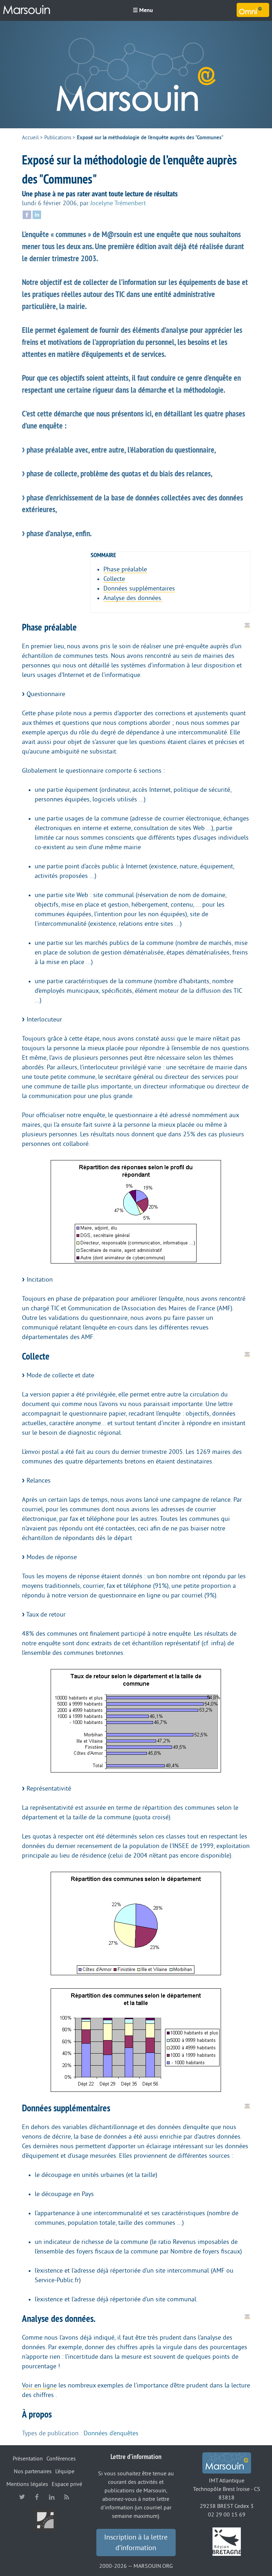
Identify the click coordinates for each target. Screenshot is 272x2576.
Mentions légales (27, 2484)
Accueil (30, 138)
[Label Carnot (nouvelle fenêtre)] (45, 2520)
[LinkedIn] (37, 214)
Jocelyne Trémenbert (118, 203)
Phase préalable (125, 569)
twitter (22, 2497)
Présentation (28, 2459)
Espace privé (67, 2484)
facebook (37, 2497)
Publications (58, 138)
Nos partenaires (33, 2471)
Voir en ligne (39, 2385)
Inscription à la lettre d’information (136, 2543)
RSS (67, 2497)
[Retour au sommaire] (247, 625)
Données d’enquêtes (111, 2433)
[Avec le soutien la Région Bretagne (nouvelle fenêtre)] (227, 2541)
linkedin (52, 2497)
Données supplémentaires (139, 588)
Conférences (61, 2459)
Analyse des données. (133, 598)
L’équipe (65, 2471)
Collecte (114, 579)
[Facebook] (27, 214)
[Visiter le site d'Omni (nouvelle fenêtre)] (253, 10)
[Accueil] (27, 10)
